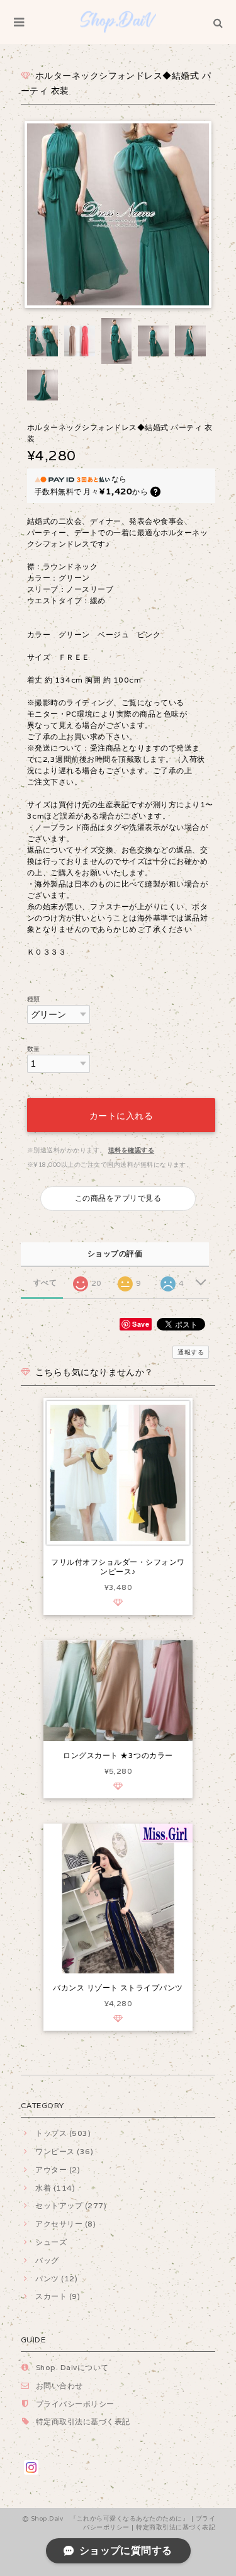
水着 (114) (55, 2188)
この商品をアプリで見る (118, 1198)
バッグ (47, 2260)
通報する (191, 1352)
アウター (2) (58, 2170)
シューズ (51, 2242)
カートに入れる (121, 1115)
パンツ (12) (56, 2278)
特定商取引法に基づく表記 (83, 2421)
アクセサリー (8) (65, 2224)
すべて (45, 1283)
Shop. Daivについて (72, 2367)
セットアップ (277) (71, 2205)
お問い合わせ (59, 2386)
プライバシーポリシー (75, 2404)
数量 (34, 1049)
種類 (34, 999)
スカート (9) (58, 2296)
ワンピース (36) (64, 2151)
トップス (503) (63, 2133)
